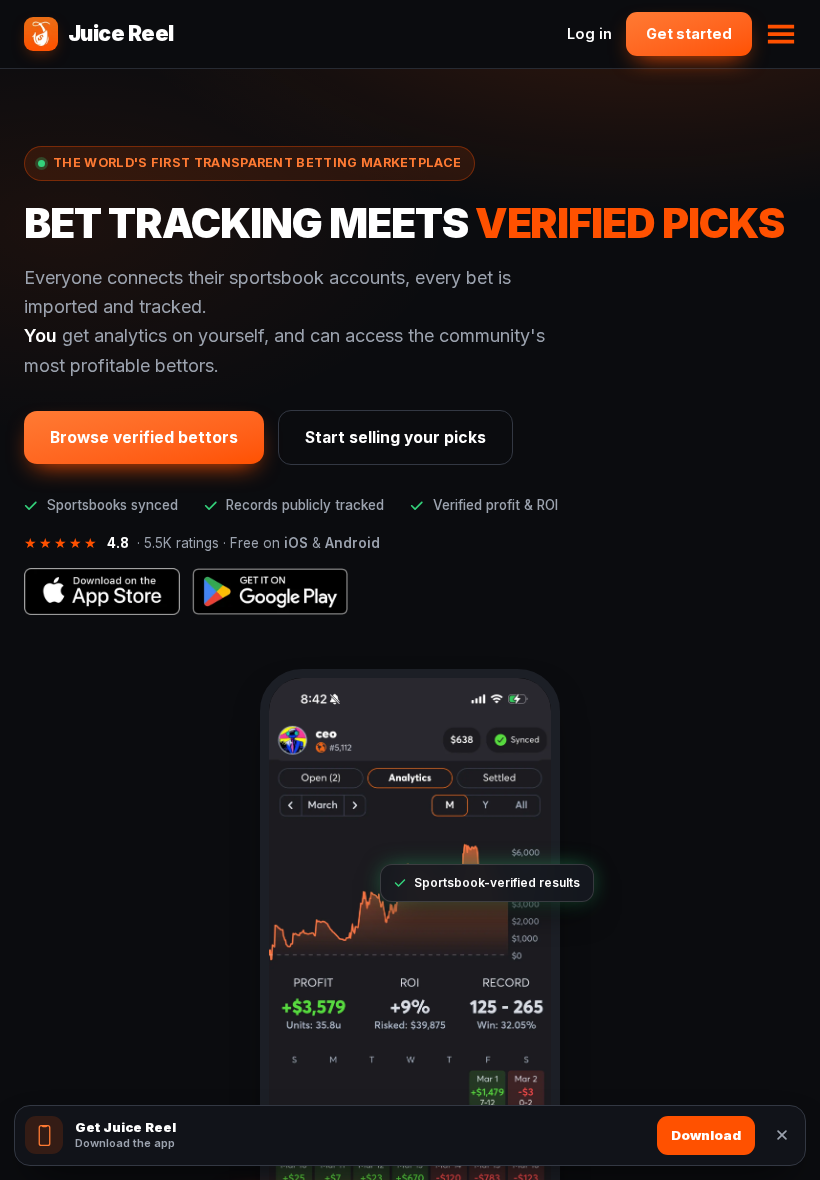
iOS (296, 543)
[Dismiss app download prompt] (782, 1135)
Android (352, 543)
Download (706, 1135)
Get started (689, 33)
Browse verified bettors (144, 437)
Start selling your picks (395, 437)
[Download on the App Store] (102, 591)
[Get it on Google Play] (270, 591)
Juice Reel (121, 33)
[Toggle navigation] (781, 34)
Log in (589, 33)
